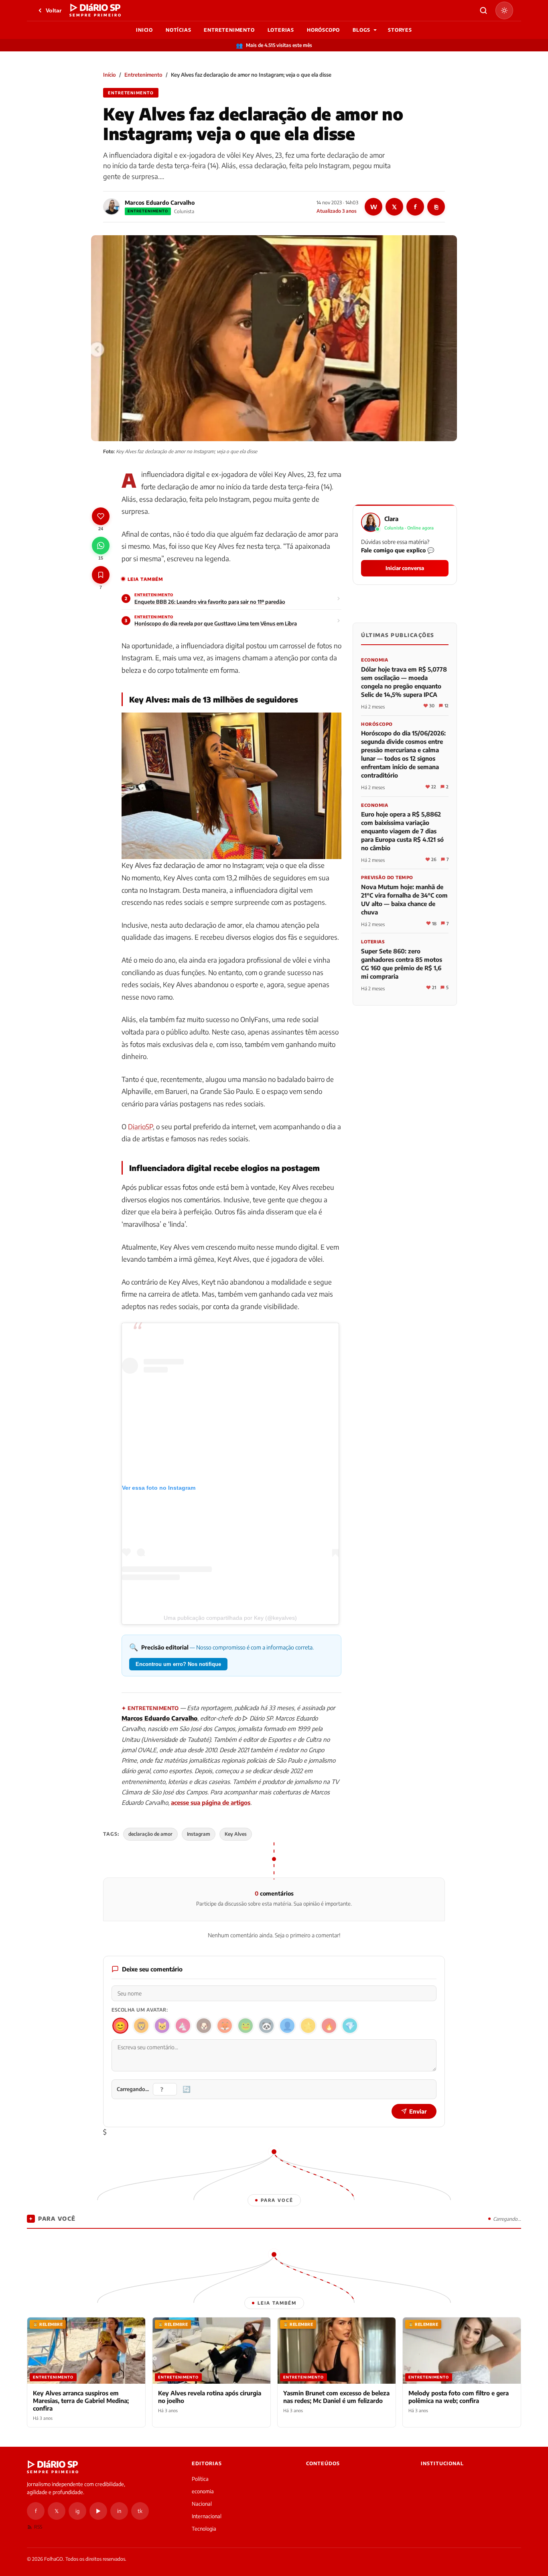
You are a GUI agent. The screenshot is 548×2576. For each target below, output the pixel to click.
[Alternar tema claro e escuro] (504, 10)
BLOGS (361, 30)
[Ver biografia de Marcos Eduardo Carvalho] (112, 207)
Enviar (418, 2111)
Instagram (199, 1834)
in (119, 2511)
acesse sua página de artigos (211, 1802)
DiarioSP (140, 1126)
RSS (38, 2527)
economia (203, 2491)
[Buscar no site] (483, 10)
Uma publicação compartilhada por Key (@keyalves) (230, 1618)
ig (77, 2511)
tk (140, 2511)
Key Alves (236, 1834)
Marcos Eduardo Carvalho (160, 203)
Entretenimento (229, 30)
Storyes (400, 30)
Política (200, 2479)
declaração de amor (150, 1834)
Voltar (54, 10)
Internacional (207, 2516)
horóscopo (323, 30)
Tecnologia (204, 2529)
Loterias (281, 30)
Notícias (178, 30)
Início (110, 75)
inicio (144, 30)
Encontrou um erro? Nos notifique (178, 1664)
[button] (405, 545)
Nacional (202, 2504)
